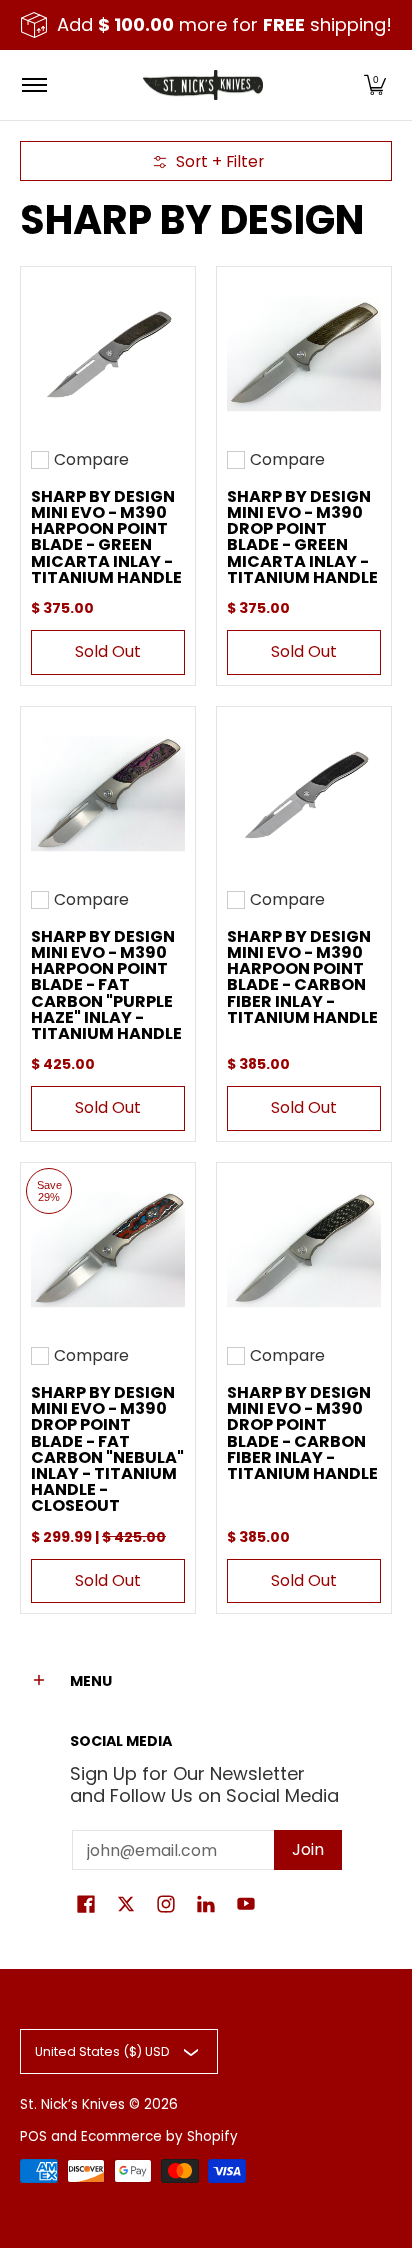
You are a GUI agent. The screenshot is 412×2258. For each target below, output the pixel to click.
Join (308, 1849)
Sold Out (108, 651)
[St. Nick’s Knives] (203, 85)
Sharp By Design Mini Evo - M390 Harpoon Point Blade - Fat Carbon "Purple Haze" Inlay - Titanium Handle (106, 985)
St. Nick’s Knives (72, 2104)
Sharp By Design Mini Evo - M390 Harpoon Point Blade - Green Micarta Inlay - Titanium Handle (106, 537)
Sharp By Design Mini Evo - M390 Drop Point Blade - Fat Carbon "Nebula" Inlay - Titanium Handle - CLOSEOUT (107, 1449)
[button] (375, 85)
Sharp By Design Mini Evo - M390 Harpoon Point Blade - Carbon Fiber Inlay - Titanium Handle (302, 977)
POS (33, 2136)
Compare (91, 460)
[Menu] (33, 85)
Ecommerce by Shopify (159, 2136)
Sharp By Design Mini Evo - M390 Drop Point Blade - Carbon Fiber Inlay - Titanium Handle (302, 1433)
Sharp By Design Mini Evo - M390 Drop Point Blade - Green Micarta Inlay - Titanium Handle (302, 537)
